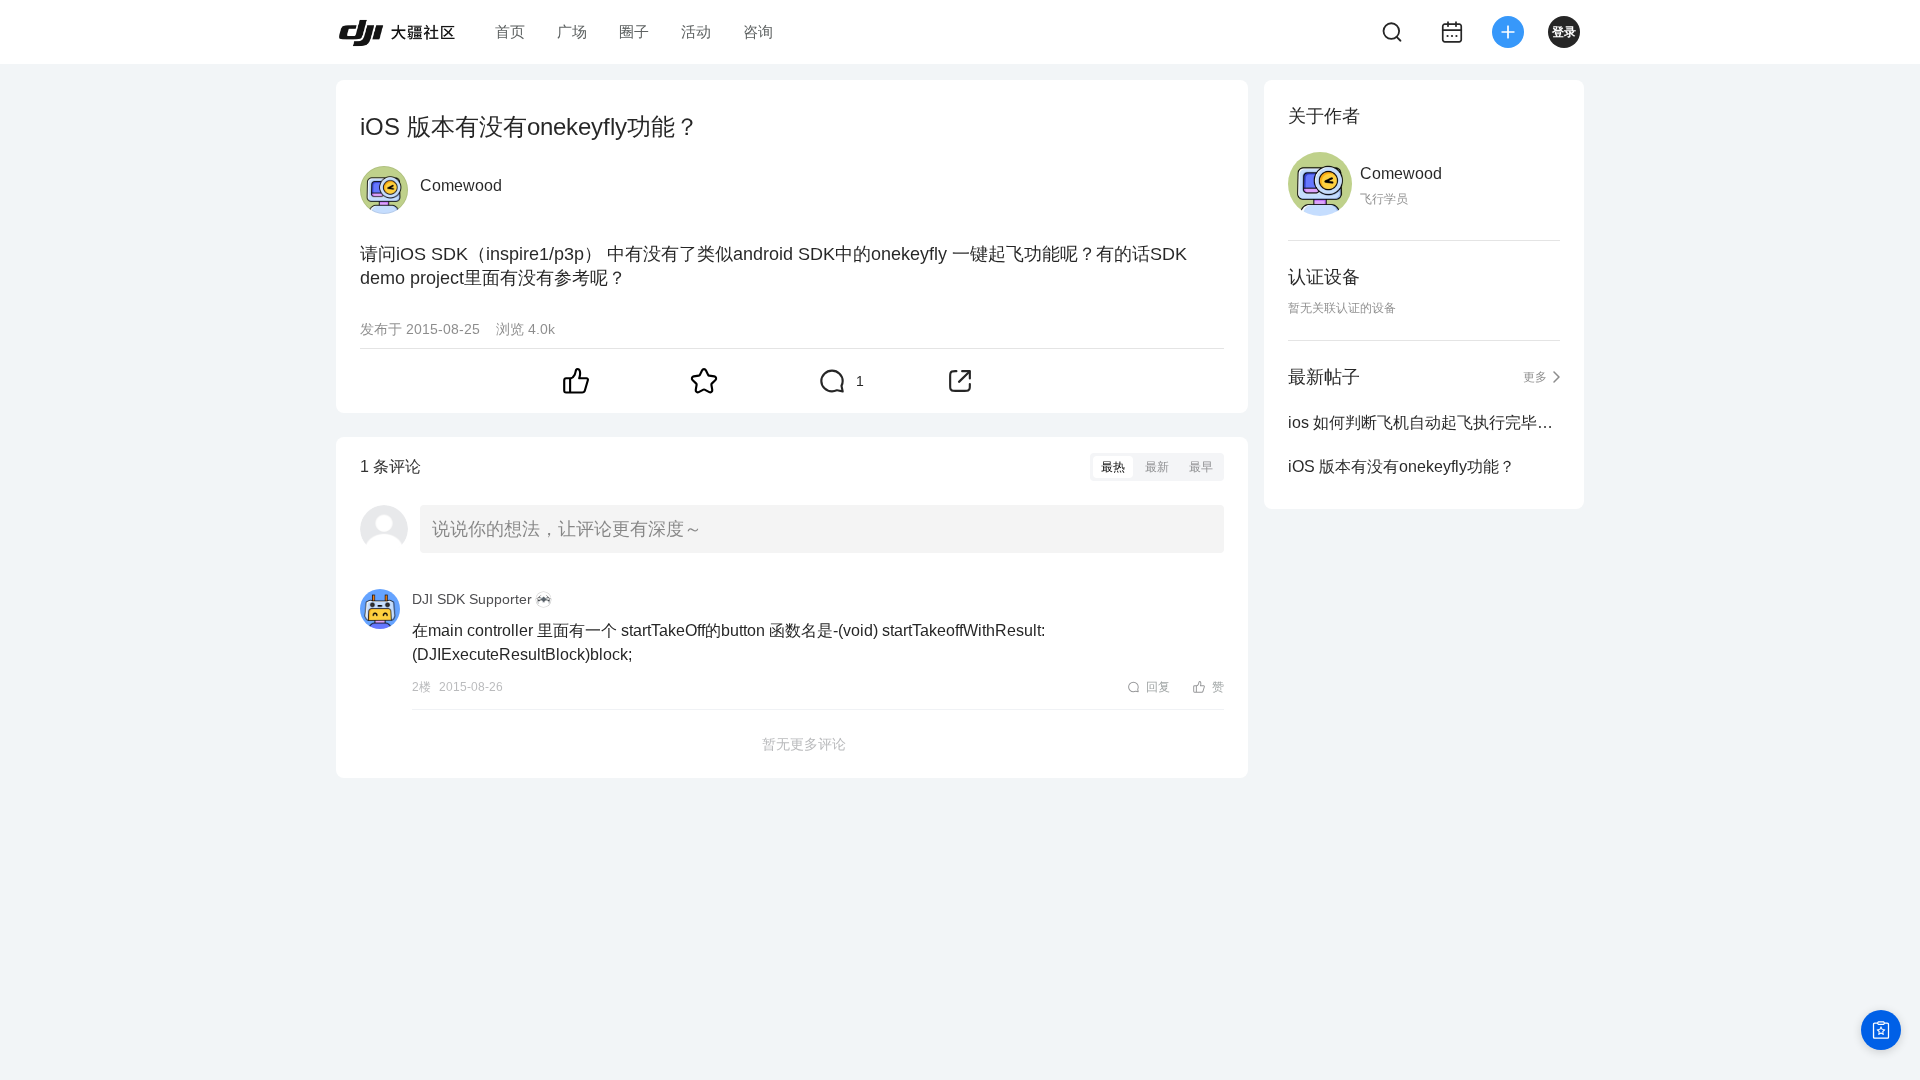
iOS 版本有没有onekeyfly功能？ (1401, 466)
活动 (696, 31)
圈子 (634, 31)
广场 (572, 31)
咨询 (758, 31)
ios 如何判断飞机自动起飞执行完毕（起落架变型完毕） (1424, 422)
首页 (510, 31)
